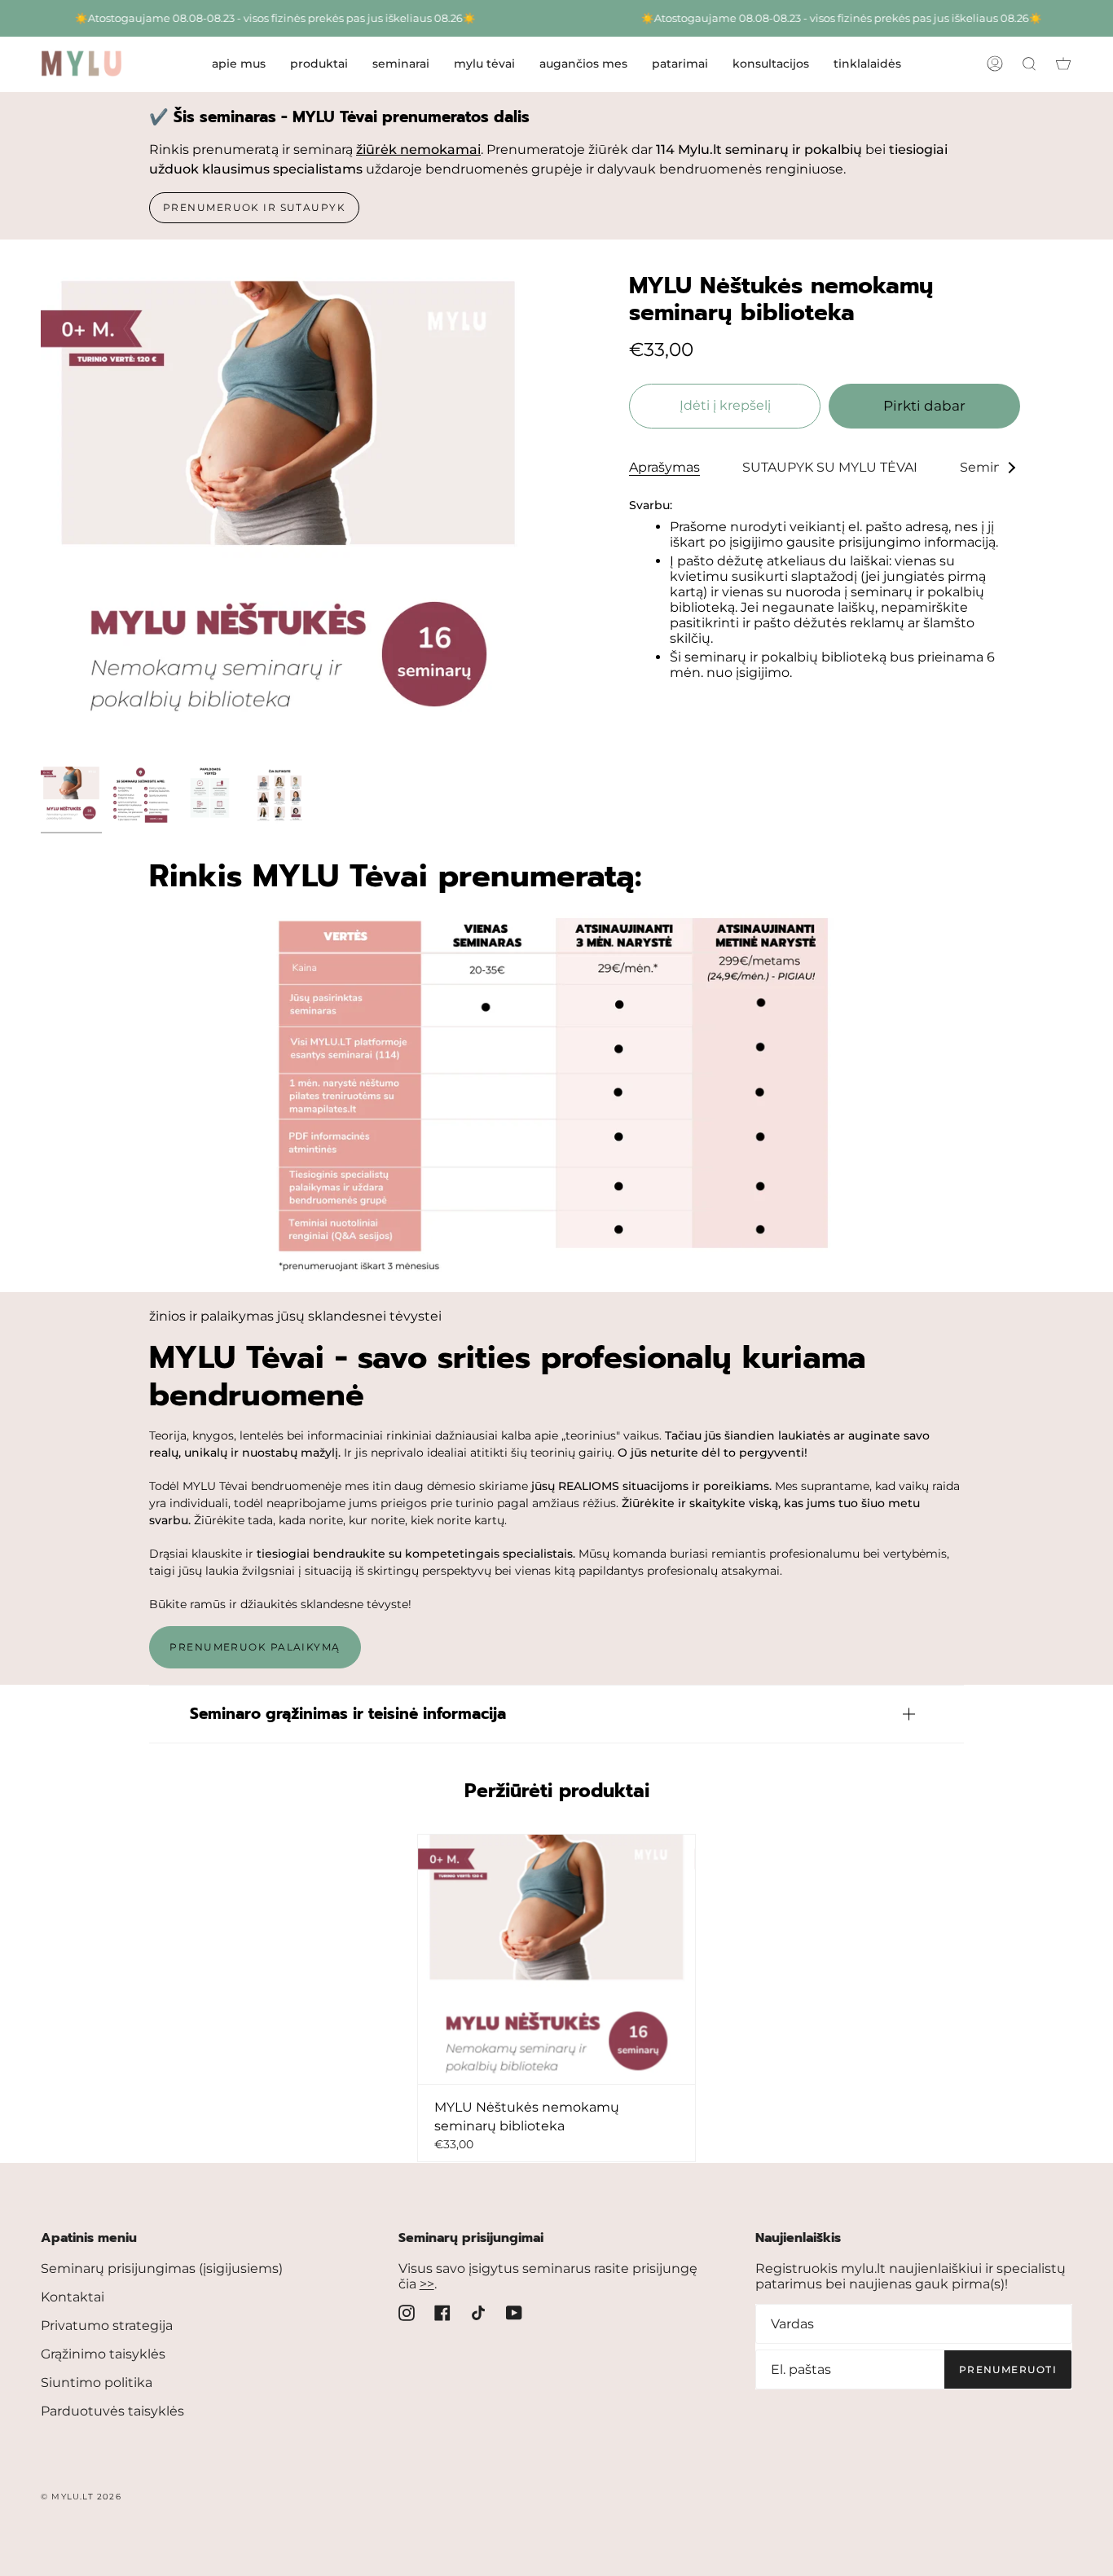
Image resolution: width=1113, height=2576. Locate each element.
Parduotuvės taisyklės (112, 2411)
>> (427, 2284)
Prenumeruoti (1008, 2369)
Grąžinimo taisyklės (103, 2354)
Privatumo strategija (107, 2325)
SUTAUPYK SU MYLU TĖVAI (830, 467)
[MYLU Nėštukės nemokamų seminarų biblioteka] (556, 1959)
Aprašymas (664, 467)
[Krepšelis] (1063, 64)
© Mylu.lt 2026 (81, 2497)
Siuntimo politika (97, 2383)
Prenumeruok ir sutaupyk (254, 207)
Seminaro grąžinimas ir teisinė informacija (348, 1714)
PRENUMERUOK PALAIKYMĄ (255, 1647)
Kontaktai (73, 2297)
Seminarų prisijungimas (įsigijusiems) (162, 2268)
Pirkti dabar (924, 406)
